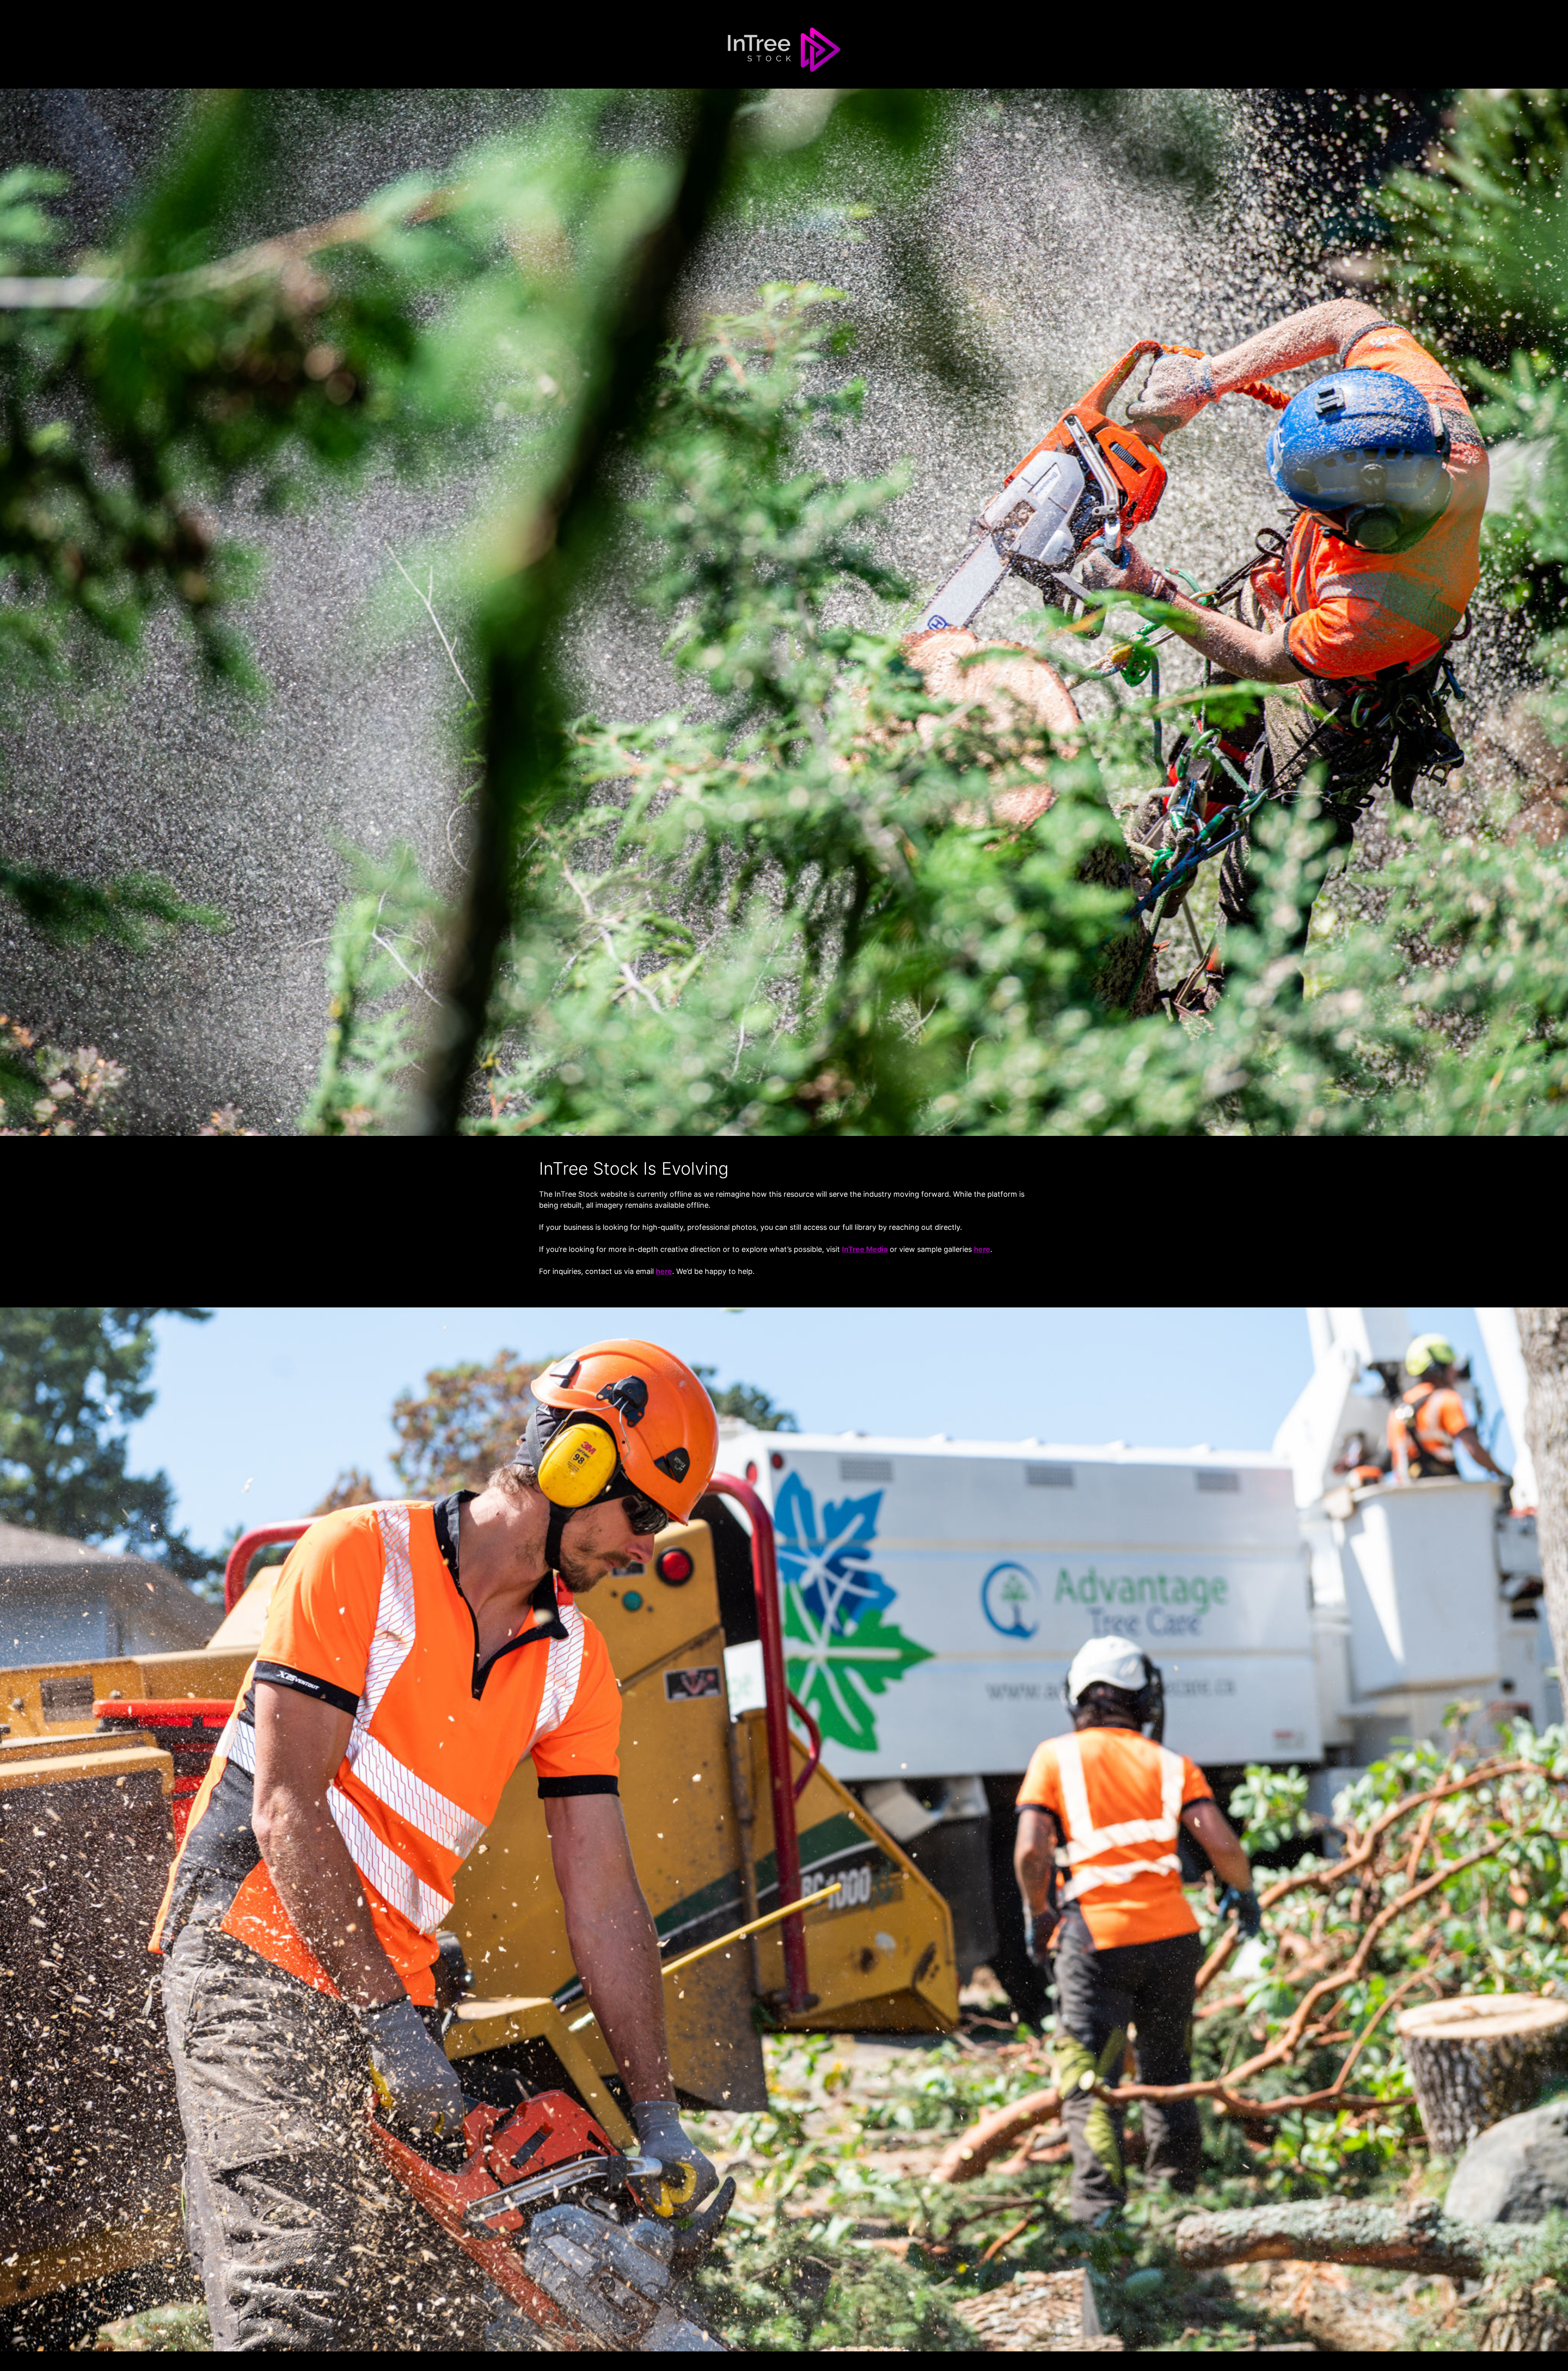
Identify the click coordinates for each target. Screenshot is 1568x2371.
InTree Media (865, 1249)
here (982, 1249)
